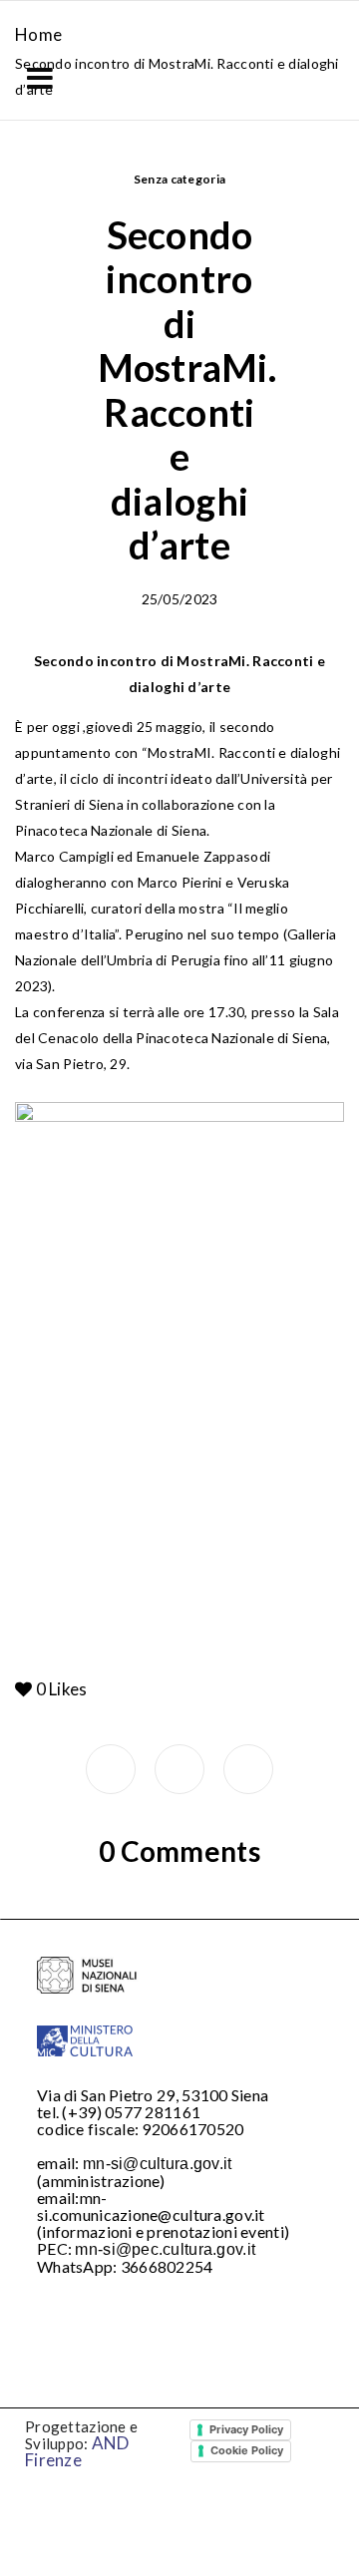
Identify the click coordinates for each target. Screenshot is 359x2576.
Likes (62, 1689)
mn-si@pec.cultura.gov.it (165, 2249)
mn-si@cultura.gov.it (158, 2164)
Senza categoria (180, 179)
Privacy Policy (246, 2429)
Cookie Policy (247, 2450)
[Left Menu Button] (40, 78)
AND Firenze (77, 2451)
